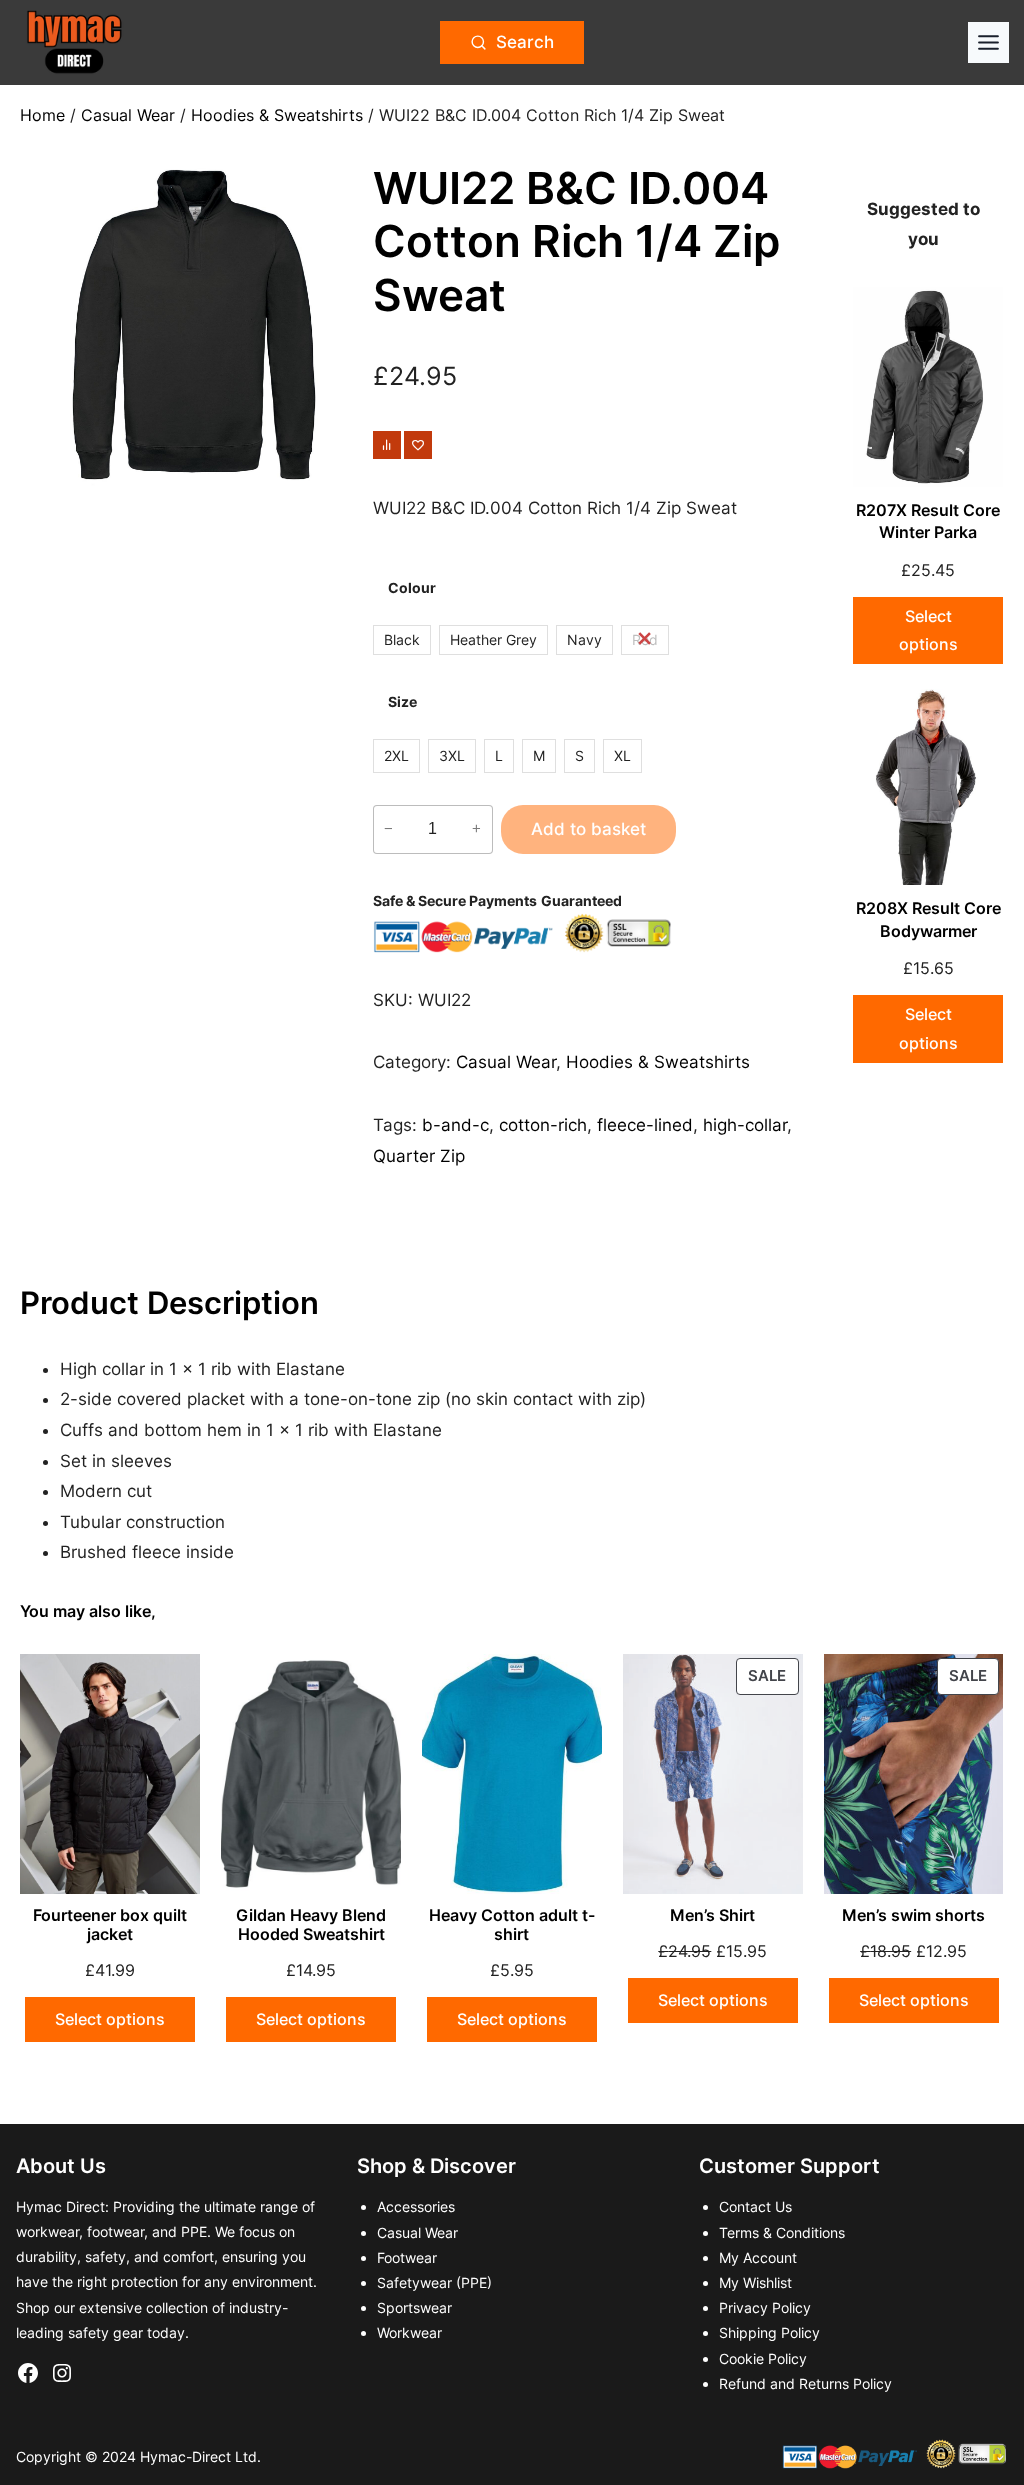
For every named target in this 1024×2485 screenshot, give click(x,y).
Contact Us (755, 2206)
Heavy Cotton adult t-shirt (512, 1925)
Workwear (409, 2332)
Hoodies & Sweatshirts (277, 115)
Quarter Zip (419, 1156)
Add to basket (588, 829)
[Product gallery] (193, 324)
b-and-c (455, 1125)
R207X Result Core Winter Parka (928, 521)
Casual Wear (128, 115)
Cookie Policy (763, 2358)
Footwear (407, 2257)
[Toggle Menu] (988, 42)
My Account (758, 2257)
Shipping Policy (769, 2332)
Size (402, 701)
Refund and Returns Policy (805, 2383)
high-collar (745, 1125)
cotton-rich (543, 1125)
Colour (412, 587)
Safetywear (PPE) (434, 2282)
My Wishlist (755, 2282)
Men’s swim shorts (913, 1915)
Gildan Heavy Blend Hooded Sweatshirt (311, 1925)
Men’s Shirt (712, 1915)
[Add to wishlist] (418, 445)
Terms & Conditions (782, 2232)
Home (42, 115)
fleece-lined (645, 1125)
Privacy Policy (765, 2307)
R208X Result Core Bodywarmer (928, 919)
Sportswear (414, 2307)
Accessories (416, 2206)
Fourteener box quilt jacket (110, 1925)
